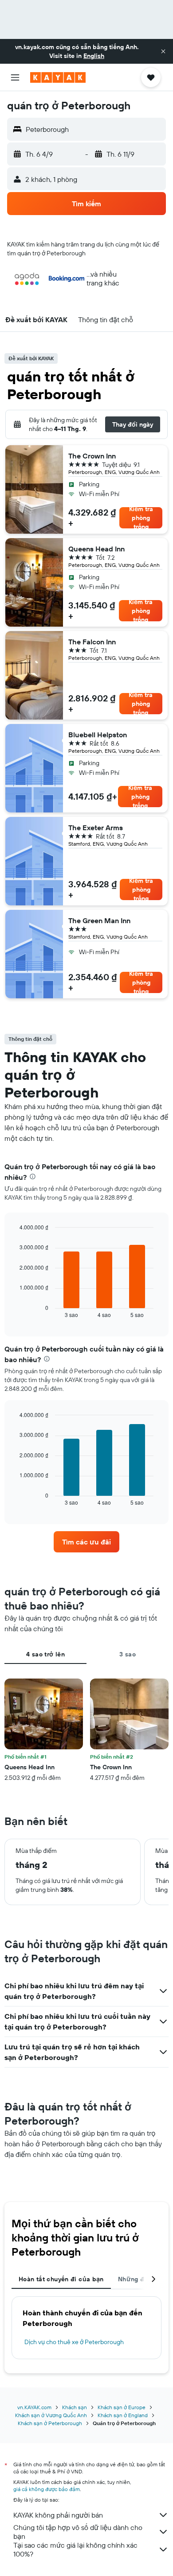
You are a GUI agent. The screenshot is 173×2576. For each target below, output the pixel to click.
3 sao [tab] (128, 1654)
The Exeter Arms (96, 828)
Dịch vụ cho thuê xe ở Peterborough (74, 2342)
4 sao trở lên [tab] (45, 1654)
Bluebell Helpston (98, 735)
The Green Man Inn (99, 920)
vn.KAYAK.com (34, 2407)
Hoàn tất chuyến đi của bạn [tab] (61, 2279)
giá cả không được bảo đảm (47, 2489)
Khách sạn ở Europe (122, 2407)
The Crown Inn (92, 456)
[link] (86, 1542)
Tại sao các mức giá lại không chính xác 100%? (75, 2549)
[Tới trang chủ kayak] (58, 77)
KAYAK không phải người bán (58, 2515)
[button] (163, 51)
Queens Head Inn (96, 549)
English (94, 56)
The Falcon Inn (92, 642)
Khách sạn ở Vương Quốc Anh (51, 2415)
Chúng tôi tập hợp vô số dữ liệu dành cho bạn (78, 2532)
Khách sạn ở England (123, 2415)
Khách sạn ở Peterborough (50, 2423)
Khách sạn (75, 2407)
